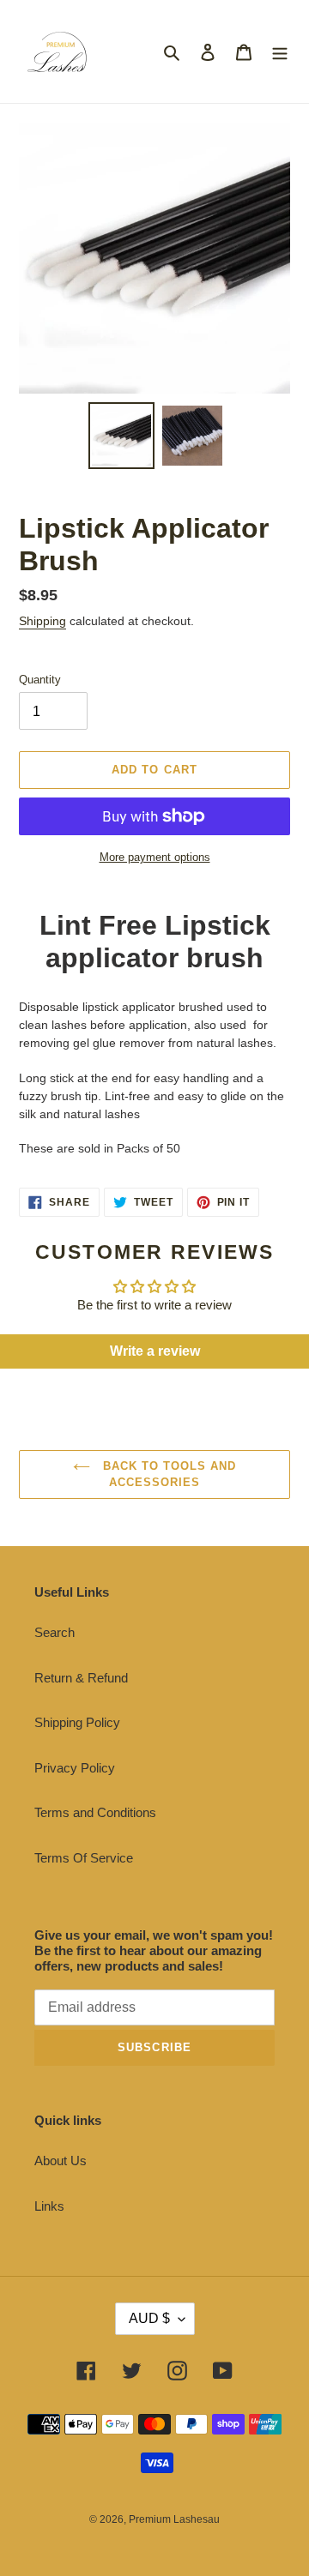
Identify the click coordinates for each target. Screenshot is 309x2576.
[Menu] (280, 52)
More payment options (155, 857)
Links (49, 2206)
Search (55, 1632)
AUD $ (149, 2318)
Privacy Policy (75, 1768)
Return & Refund (81, 1678)
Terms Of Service (84, 1858)
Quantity (40, 680)
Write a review (155, 1351)
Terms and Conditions (95, 1812)
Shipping (42, 621)
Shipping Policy (77, 1722)
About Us (61, 2161)
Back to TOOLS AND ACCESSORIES (168, 1475)
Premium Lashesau (174, 2519)
